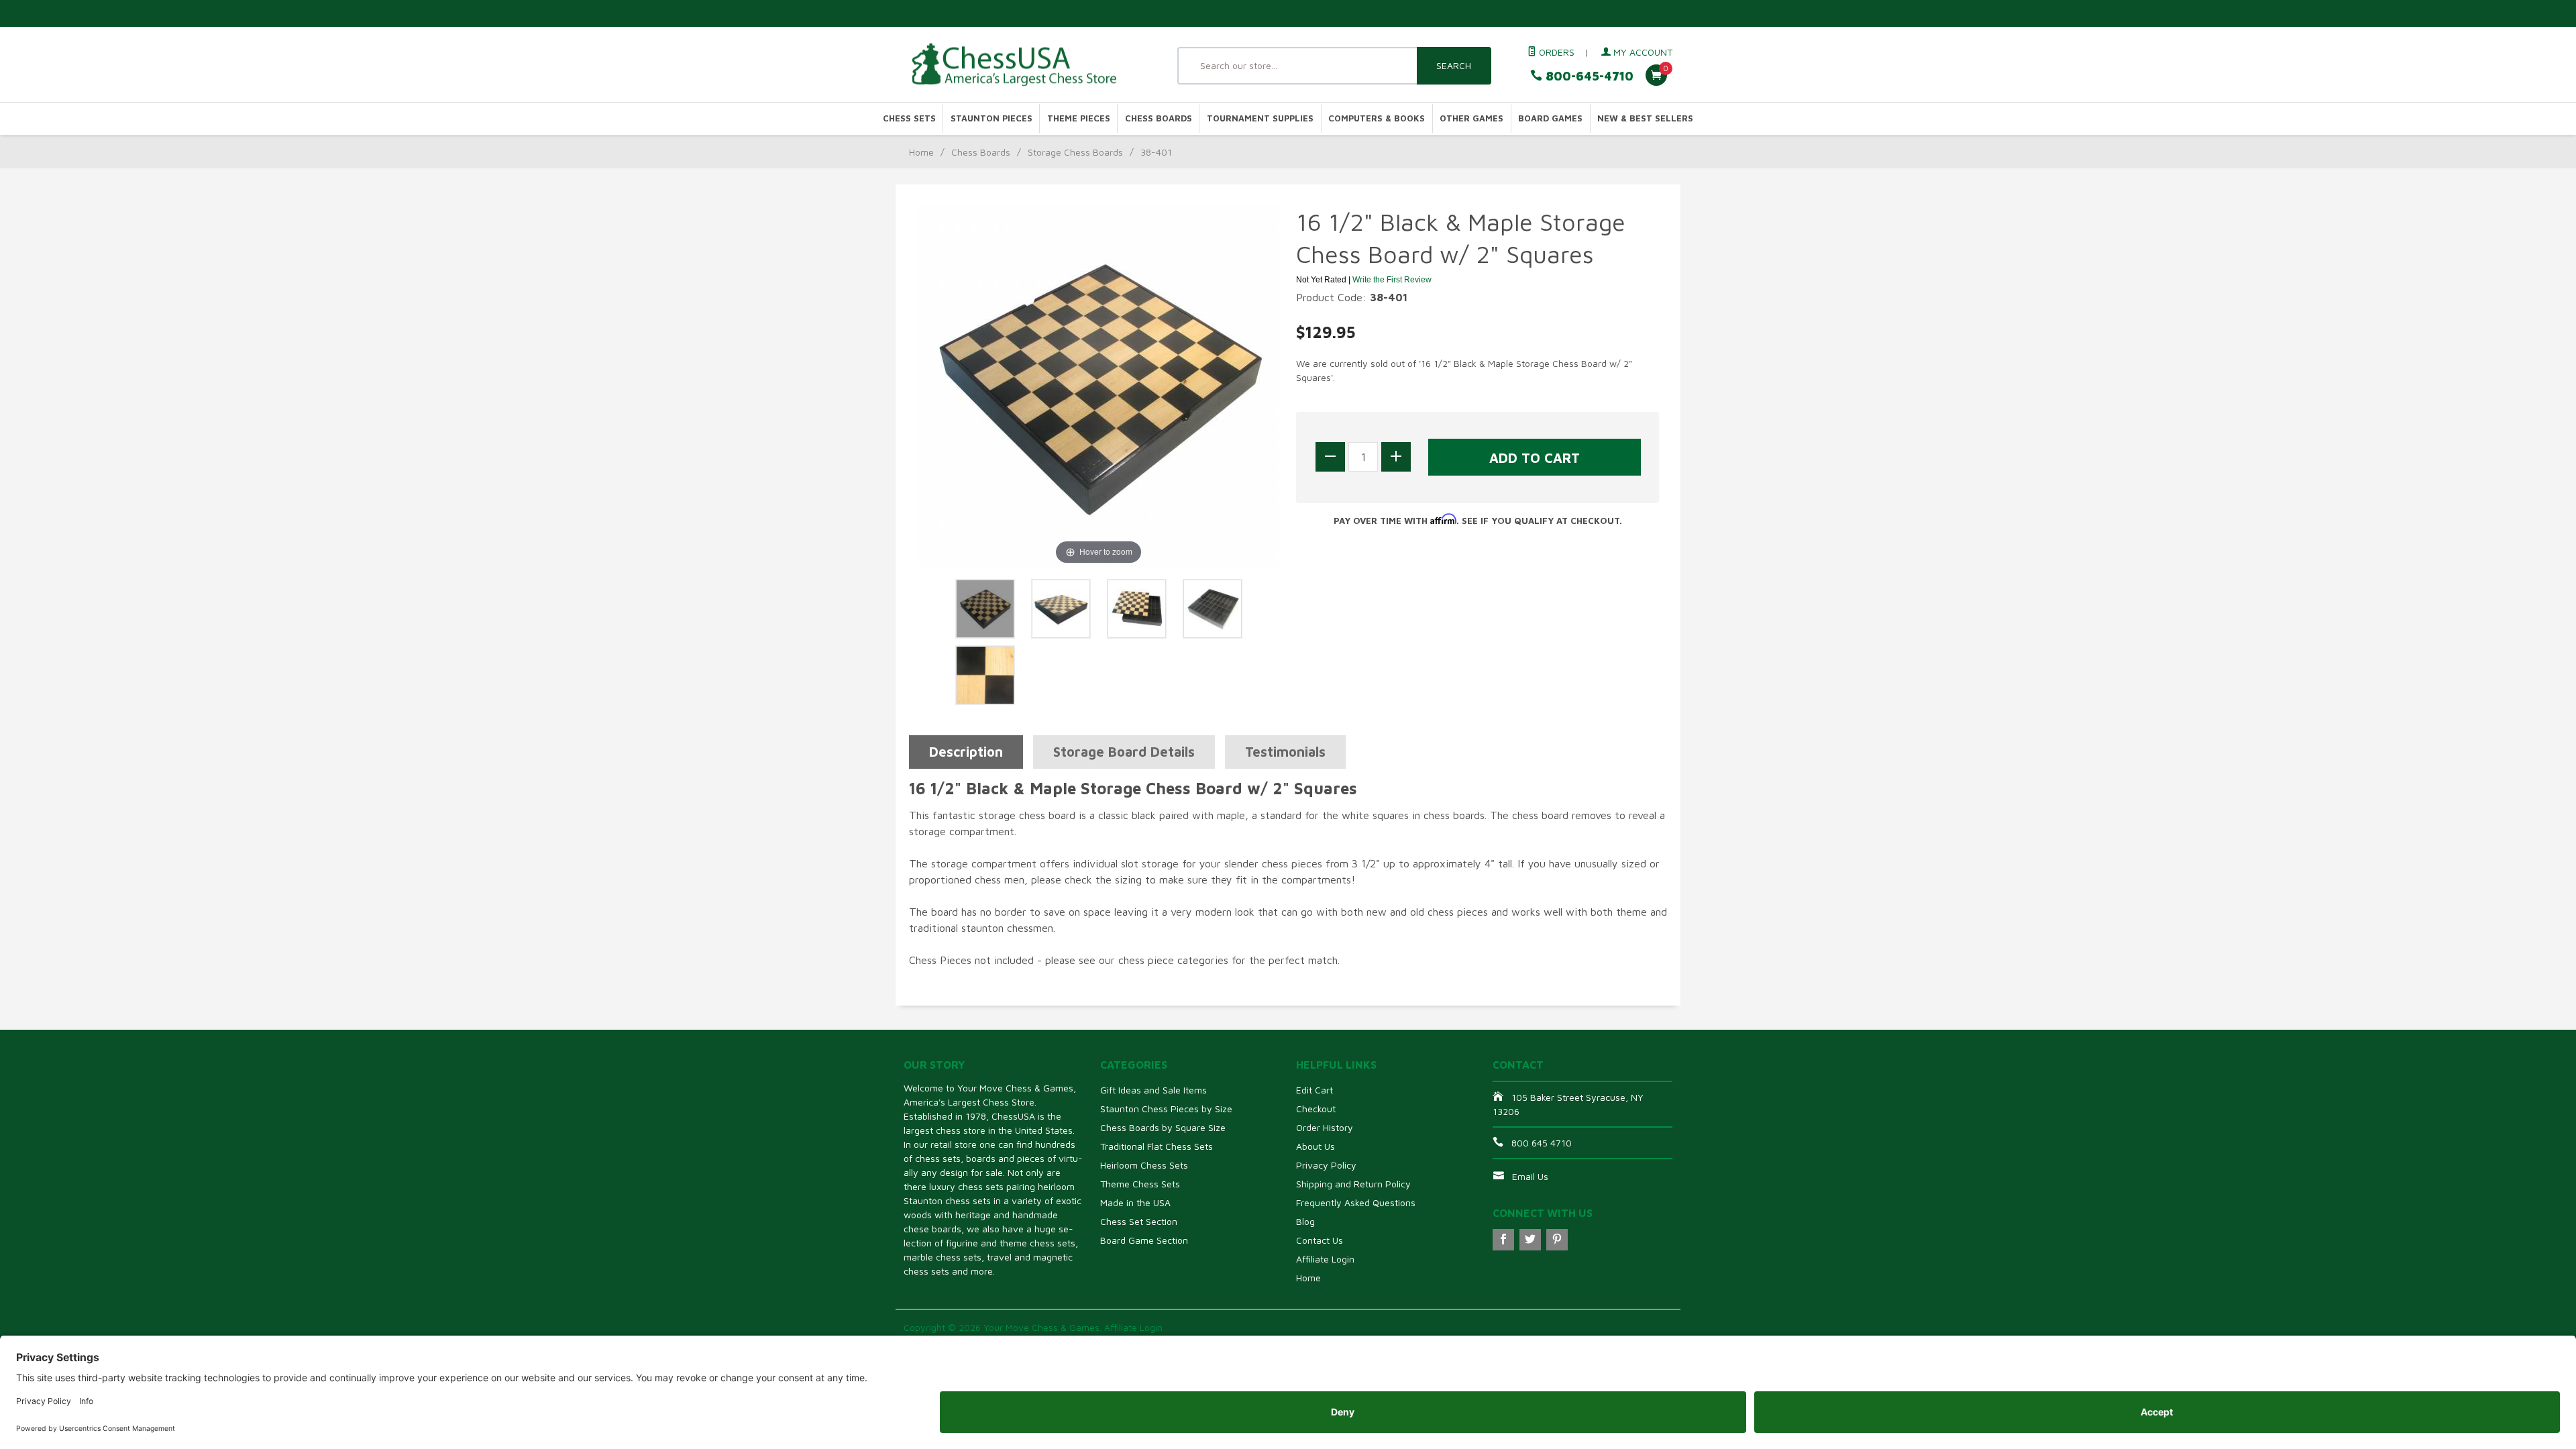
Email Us (1530, 1176)
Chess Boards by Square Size (1163, 1127)
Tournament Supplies (1260, 118)
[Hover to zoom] (1099, 386)
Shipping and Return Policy (1353, 1184)
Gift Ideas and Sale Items (1153, 1090)
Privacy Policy (1326, 1165)
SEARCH (1454, 65)
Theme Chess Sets (1140, 1184)
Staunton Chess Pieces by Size (1166, 1109)
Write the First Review (1392, 280)
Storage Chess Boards (1075, 152)
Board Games (1550, 118)
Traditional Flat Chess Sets (1157, 1146)
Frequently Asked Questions (1356, 1202)
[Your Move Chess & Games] (1026, 65)
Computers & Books (1377, 118)
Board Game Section (1144, 1240)
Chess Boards (1159, 118)
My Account (1642, 52)
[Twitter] (1530, 1240)
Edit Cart (1314, 1090)
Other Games (1471, 118)
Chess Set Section (1139, 1221)
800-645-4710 (1588, 76)
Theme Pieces (1079, 118)
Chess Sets (909, 118)
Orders (1555, 52)
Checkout (1316, 1109)
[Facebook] (1503, 1240)
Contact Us (1320, 1240)
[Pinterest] (1557, 1240)
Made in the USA (1135, 1202)
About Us (1316, 1146)
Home (921, 152)
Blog (1305, 1221)
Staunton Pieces (991, 118)
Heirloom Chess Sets (1144, 1165)
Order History (1325, 1127)
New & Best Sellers (1645, 118)
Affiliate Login (1325, 1259)
